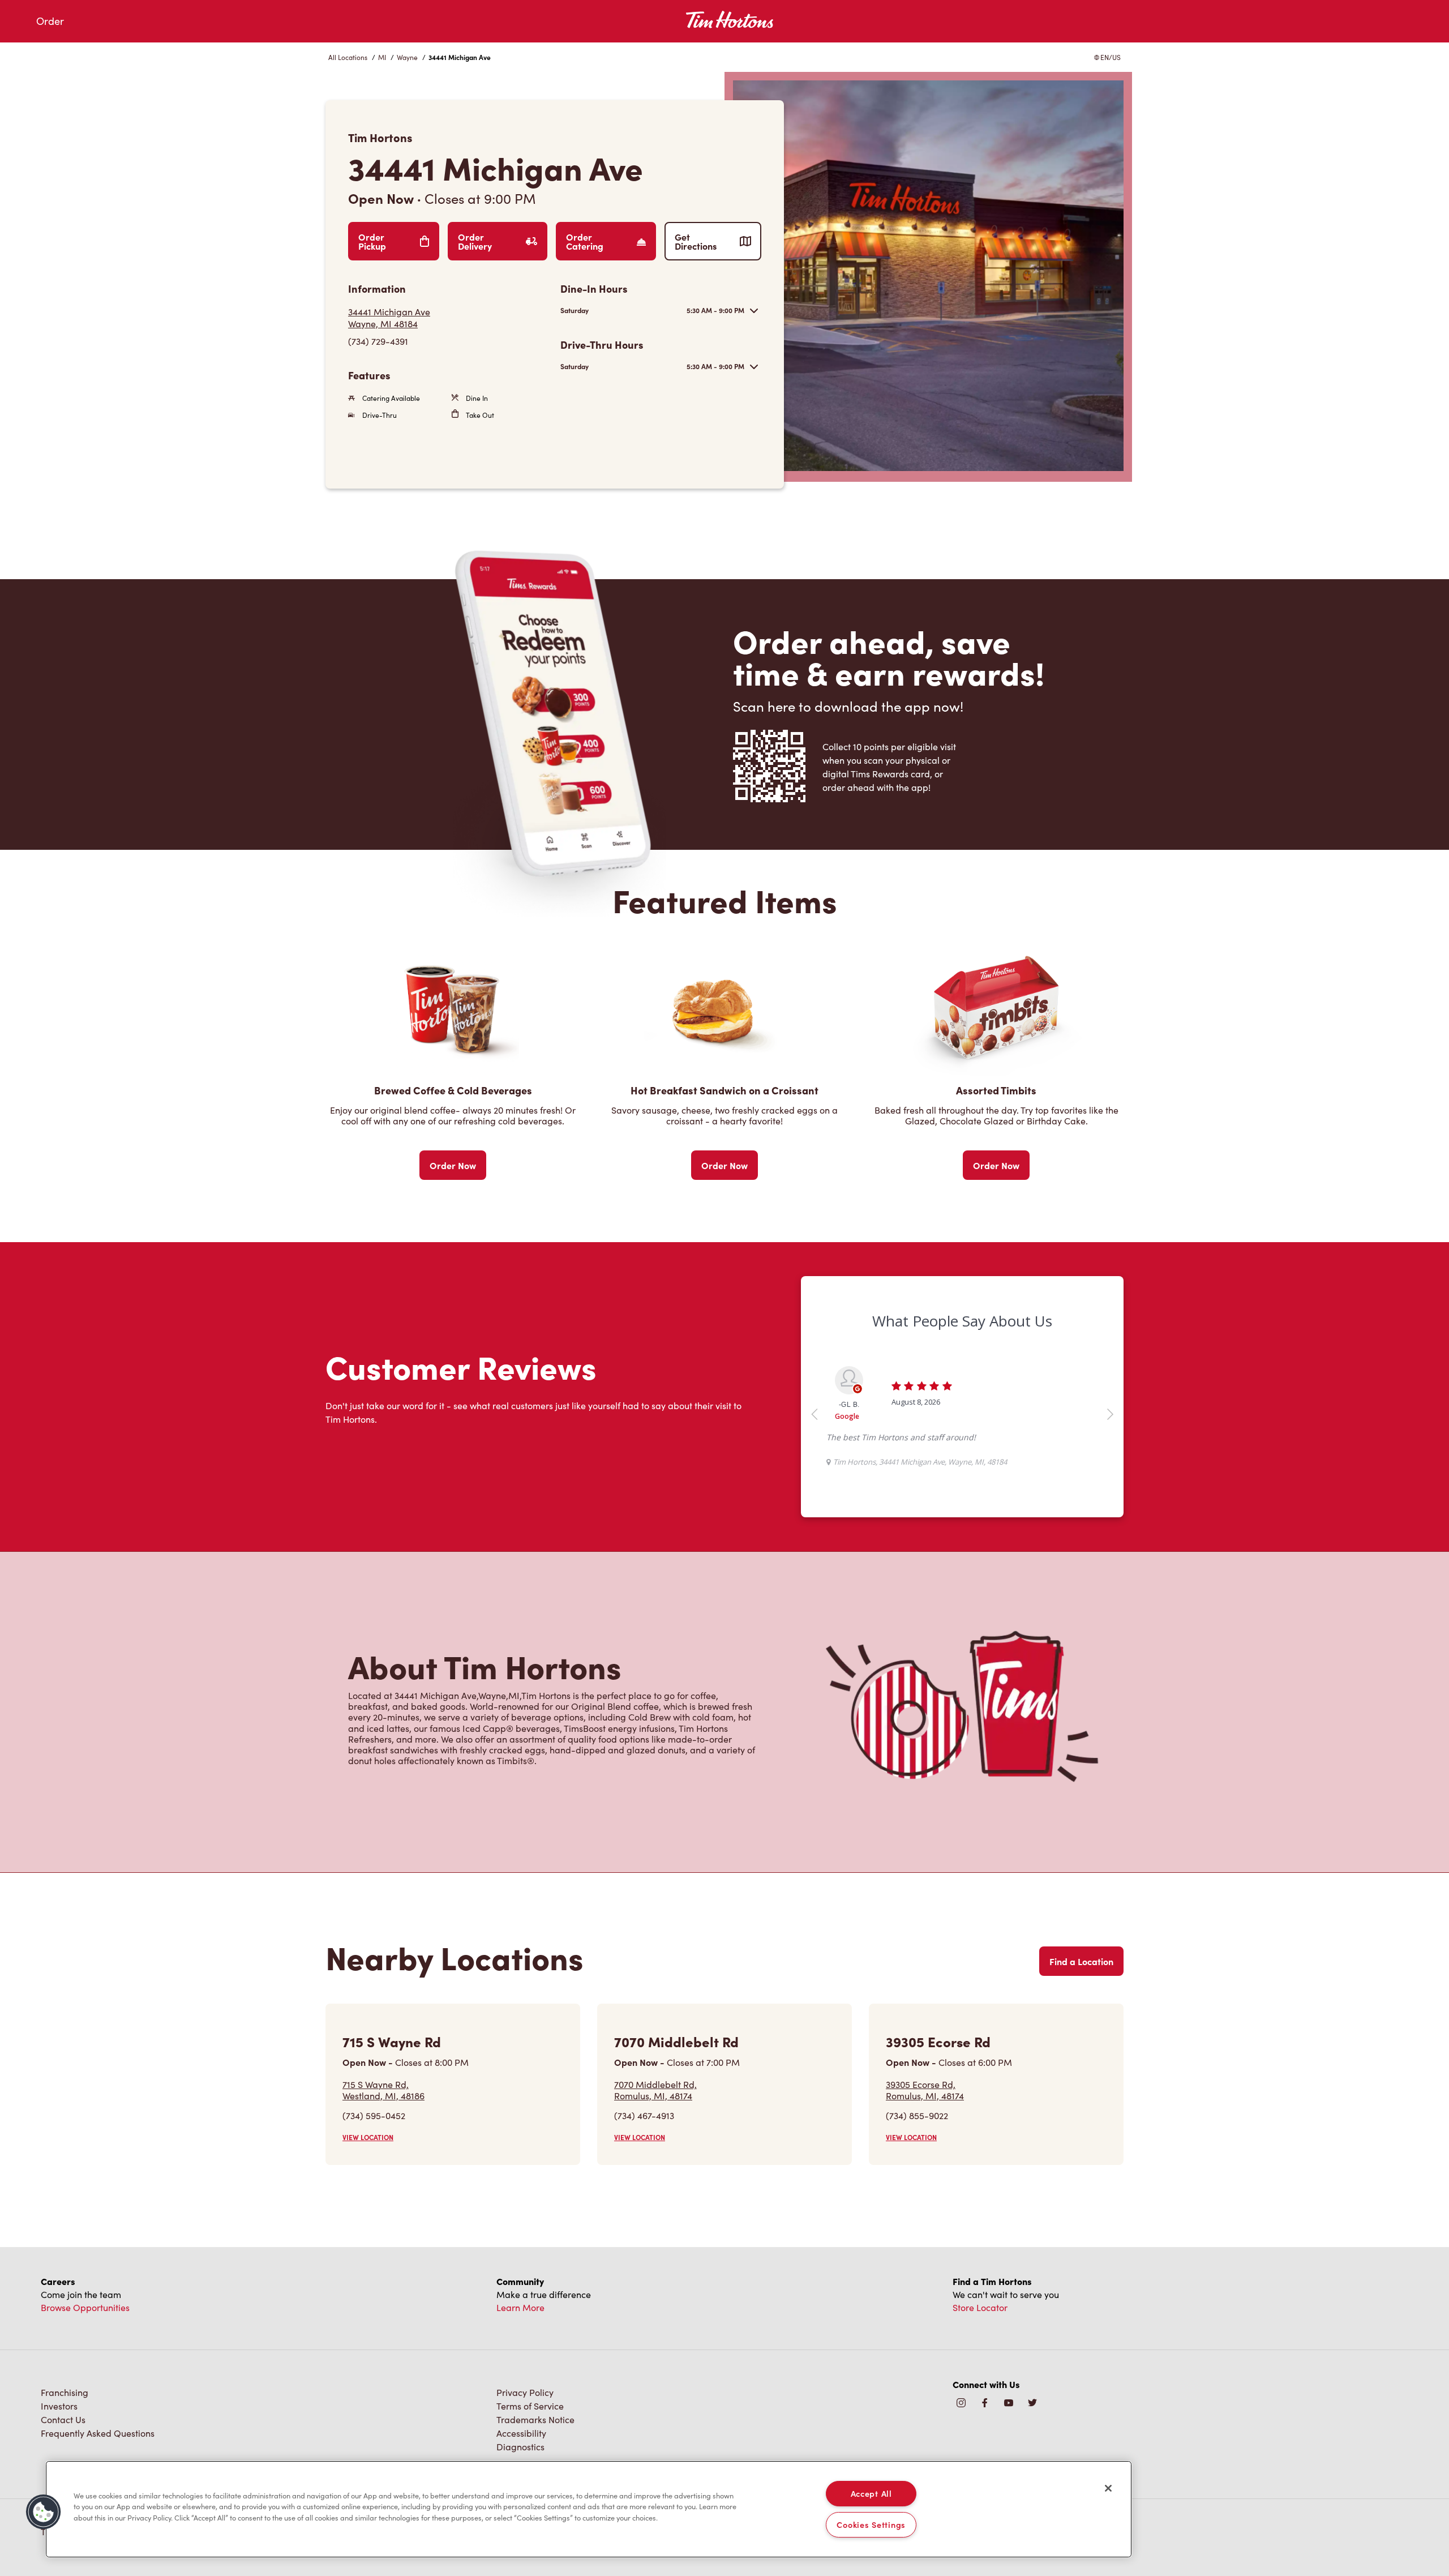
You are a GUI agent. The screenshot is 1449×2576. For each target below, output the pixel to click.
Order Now (453, 1165)
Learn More (520, 2307)
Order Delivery (475, 241)
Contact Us (63, 2419)
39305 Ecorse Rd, (925, 2090)
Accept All (871, 2493)
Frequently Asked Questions (98, 2433)
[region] (589, 2509)
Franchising (65, 2392)
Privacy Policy (525, 2392)
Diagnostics (520, 2447)
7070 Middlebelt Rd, (655, 2090)
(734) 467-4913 (644, 2115)
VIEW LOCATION (368, 2137)
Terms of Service (530, 2406)
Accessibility (521, 2433)
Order (50, 21)
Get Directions (696, 241)
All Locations (348, 57)
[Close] (1108, 2488)
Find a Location (1081, 1961)
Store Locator (980, 2307)
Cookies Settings (871, 2524)
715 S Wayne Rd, (383, 2090)
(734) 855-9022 (917, 2115)
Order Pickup (372, 241)
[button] (44, 2512)
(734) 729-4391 (378, 341)
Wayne (407, 57)
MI (382, 57)
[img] (1032, 2404)
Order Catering (585, 241)
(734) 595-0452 (374, 2115)
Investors (59, 2406)
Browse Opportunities (85, 2307)
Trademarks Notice (535, 2419)
